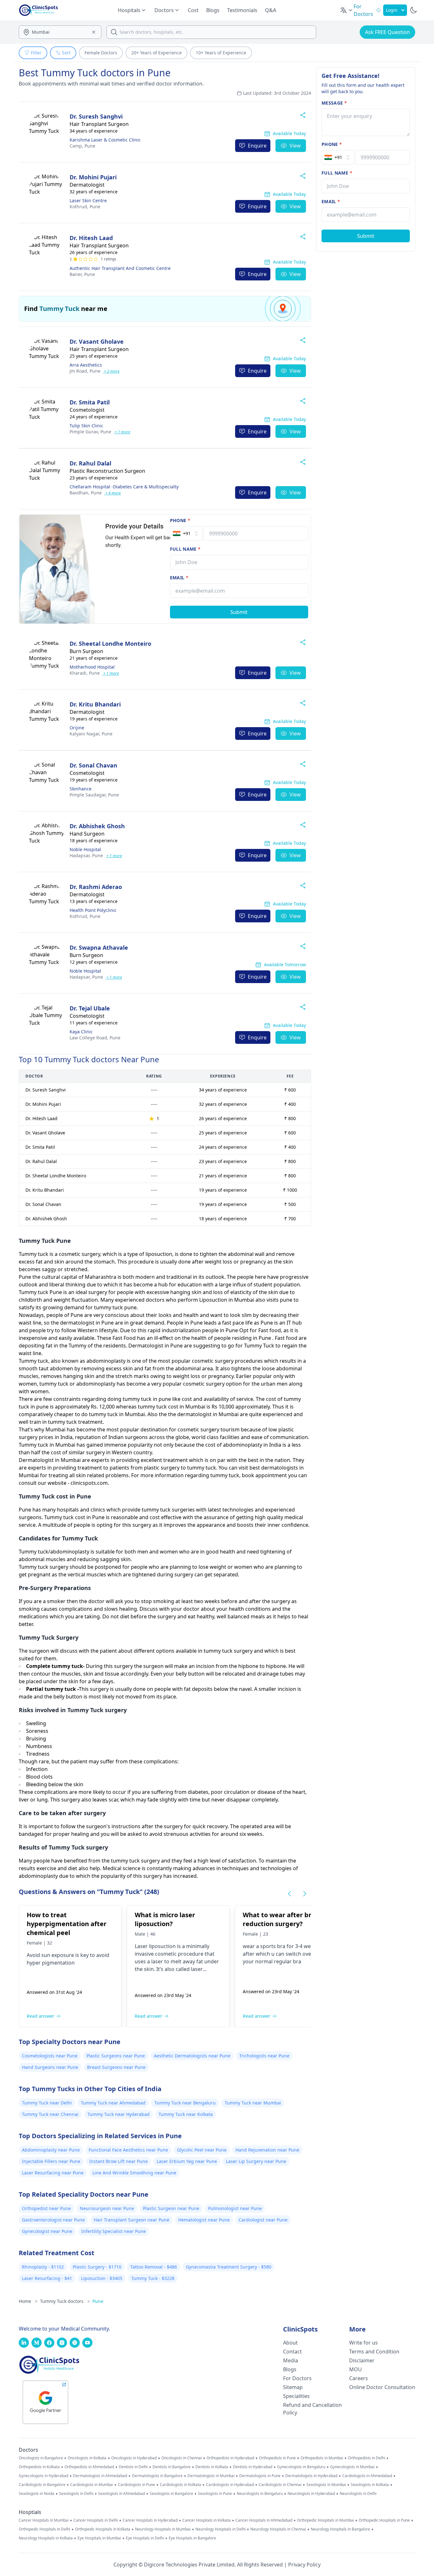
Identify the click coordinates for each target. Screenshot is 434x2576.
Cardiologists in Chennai (280, 2485)
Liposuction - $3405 (102, 2278)
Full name (185, 549)
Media (291, 2360)
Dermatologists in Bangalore (157, 2476)
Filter (36, 53)
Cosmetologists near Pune (50, 2056)
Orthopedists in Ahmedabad (89, 2467)
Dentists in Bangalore (172, 2467)
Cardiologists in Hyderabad (230, 2485)
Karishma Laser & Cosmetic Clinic (105, 140)
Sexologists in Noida (37, 2494)
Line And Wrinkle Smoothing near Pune (134, 2173)
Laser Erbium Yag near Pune (187, 2161)
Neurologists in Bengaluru (260, 2494)
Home (28, 2301)
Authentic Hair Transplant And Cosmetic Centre (120, 268)
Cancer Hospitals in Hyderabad (150, 2520)
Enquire (257, 146)
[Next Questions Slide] (305, 1894)
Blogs (213, 10)
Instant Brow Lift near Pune (119, 2161)
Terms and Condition (374, 2352)
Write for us (363, 2343)
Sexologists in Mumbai (326, 2485)
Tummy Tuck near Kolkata (186, 2114)
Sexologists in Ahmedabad (122, 2494)
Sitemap (293, 2387)
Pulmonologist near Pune (235, 2208)
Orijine (77, 728)
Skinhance (81, 789)
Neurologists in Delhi (358, 2494)
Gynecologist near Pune (47, 2231)
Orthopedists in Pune (277, 2458)
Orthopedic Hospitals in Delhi (44, 2529)
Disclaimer (362, 2360)
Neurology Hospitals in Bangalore (340, 2529)
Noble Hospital (85, 849)
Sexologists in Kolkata (370, 2485)
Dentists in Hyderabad (253, 2467)
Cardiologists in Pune (136, 2485)
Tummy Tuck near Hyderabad (119, 2114)
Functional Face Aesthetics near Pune (128, 2150)
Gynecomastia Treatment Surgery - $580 (229, 2267)
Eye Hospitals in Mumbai (99, 2538)
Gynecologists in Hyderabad (44, 2476)
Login (392, 10)
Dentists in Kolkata (212, 2467)
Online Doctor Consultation (382, 2387)
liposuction (162, 1946)
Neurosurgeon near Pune (107, 2208)
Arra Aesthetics (86, 365)
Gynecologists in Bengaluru (301, 2467)
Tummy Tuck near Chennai (50, 2114)
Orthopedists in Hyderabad (230, 2458)
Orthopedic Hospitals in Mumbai (325, 2520)
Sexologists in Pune (215, 2494)
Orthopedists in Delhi (366, 2458)
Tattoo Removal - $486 (154, 2267)
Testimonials (242, 10)
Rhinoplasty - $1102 (43, 2267)
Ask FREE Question (387, 32)
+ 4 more (112, 493)
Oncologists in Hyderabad (134, 2458)
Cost (193, 10)
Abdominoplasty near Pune (51, 2150)
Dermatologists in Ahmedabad (100, 2476)
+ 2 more (111, 371)
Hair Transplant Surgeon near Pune (132, 2220)
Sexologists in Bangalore (171, 2494)
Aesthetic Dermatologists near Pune (192, 2056)
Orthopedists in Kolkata (39, 2467)
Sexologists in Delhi (76, 2494)
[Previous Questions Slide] (289, 1894)
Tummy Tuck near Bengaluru (185, 2103)
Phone (180, 520)
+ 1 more (122, 432)
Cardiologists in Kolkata (180, 2485)
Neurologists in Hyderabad (311, 2494)
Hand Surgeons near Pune (50, 2067)
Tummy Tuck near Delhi (47, 2103)
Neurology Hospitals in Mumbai (163, 2529)
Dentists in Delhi (133, 2467)
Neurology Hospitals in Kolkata (46, 2538)
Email (179, 578)
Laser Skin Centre (88, 200)
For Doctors (297, 2378)
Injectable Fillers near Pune (51, 2161)
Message (334, 103)
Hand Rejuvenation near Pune (267, 2150)
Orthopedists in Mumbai (322, 2458)
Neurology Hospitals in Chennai (278, 2529)
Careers (359, 2378)
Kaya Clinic (81, 1032)
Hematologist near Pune (204, 2220)
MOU (356, 2369)
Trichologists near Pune (264, 2056)
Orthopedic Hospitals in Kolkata (103, 2529)
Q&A (271, 10)
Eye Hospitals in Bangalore (192, 2538)
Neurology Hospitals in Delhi (220, 2529)
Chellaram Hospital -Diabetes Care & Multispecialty (124, 487)
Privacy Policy (304, 2565)
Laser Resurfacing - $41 (47, 2278)
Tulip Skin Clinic (86, 426)
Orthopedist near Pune (46, 2208)
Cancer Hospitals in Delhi (96, 2520)
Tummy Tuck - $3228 (153, 2278)
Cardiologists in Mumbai (92, 2485)
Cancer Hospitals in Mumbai (44, 2520)
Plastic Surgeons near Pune (116, 2056)
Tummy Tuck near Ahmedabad (113, 2103)
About (290, 2343)
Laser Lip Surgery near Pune (256, 2161)
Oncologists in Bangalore (41, 2458)
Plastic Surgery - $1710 (97, 2267)
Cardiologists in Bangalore (42, 2485)
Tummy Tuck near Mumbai (253, 2103)
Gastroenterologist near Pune (53, 2220)
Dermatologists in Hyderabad (311, 2476)
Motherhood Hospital (92, 667)
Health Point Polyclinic (93, 910)
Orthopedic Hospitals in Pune (384, 2520)
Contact (292, 2352)
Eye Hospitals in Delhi (145, 2538)
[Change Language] (347, 10)
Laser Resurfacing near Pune (53, 2173)
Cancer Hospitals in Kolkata (207, 2520)
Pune (82, 146)
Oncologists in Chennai (182, 2458)
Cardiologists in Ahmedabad (367, 2476)
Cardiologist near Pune (263, 2220)
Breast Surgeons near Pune (116, 2067)
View (295, 146)
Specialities (296, 2396)
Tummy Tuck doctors (65, 2301)
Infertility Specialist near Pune (114, 2231)
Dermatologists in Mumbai (211, 2476)
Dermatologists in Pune (260, 2476)
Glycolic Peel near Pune (202, 2150)
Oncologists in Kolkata (87, 2458)
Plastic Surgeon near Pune (171, 2208)
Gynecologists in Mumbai (352, 2467)
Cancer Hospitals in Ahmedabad (264, 2520)
